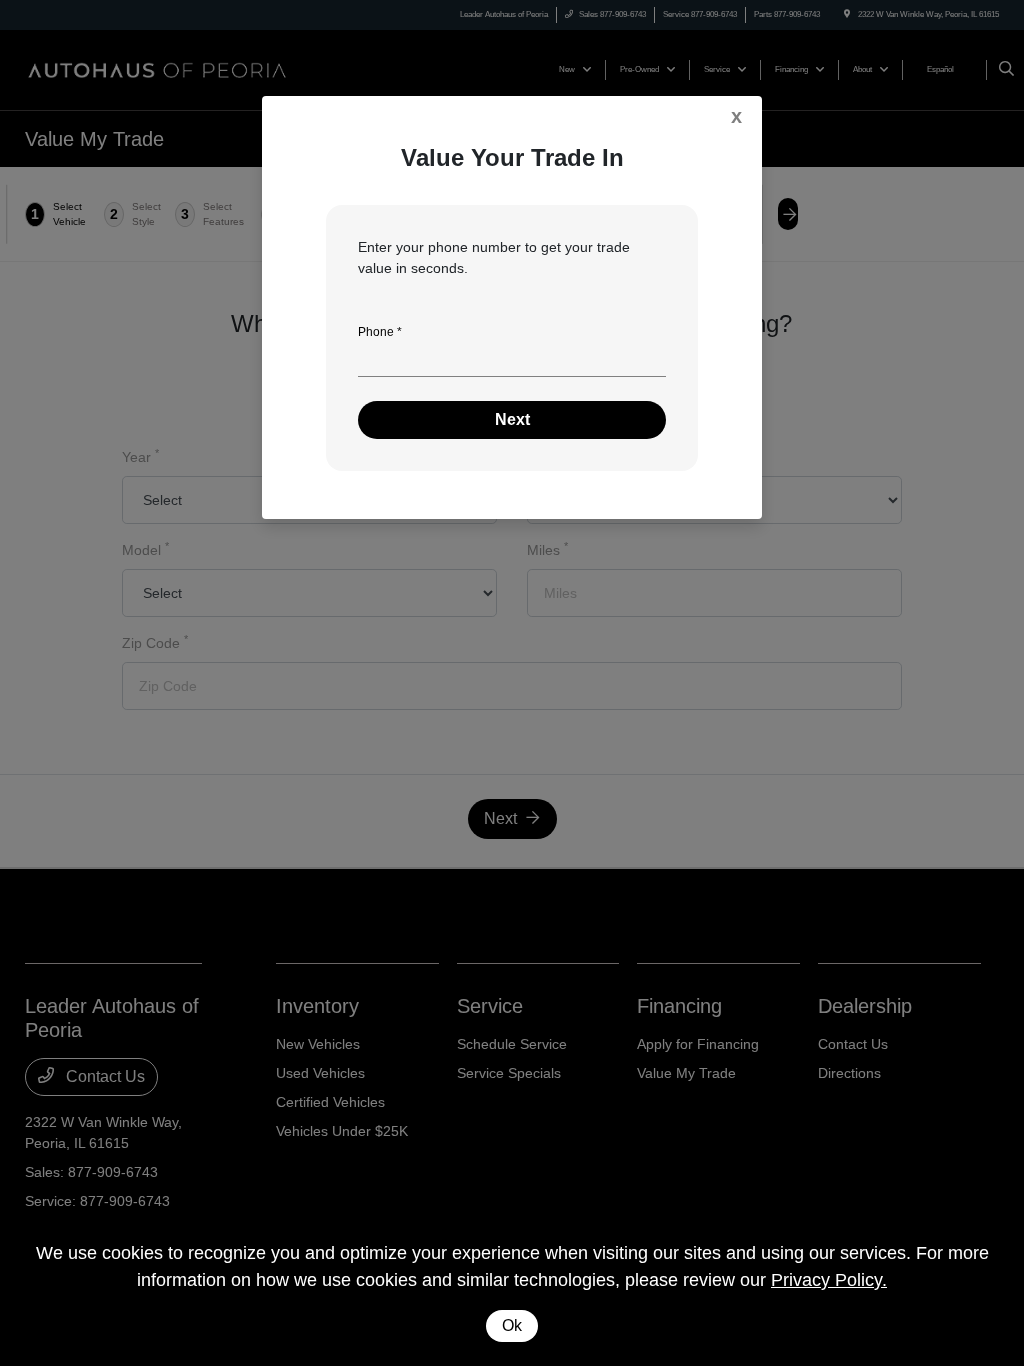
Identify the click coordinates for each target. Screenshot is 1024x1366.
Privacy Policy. (829, 1280)
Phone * (380, 332)
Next (512, 419)
